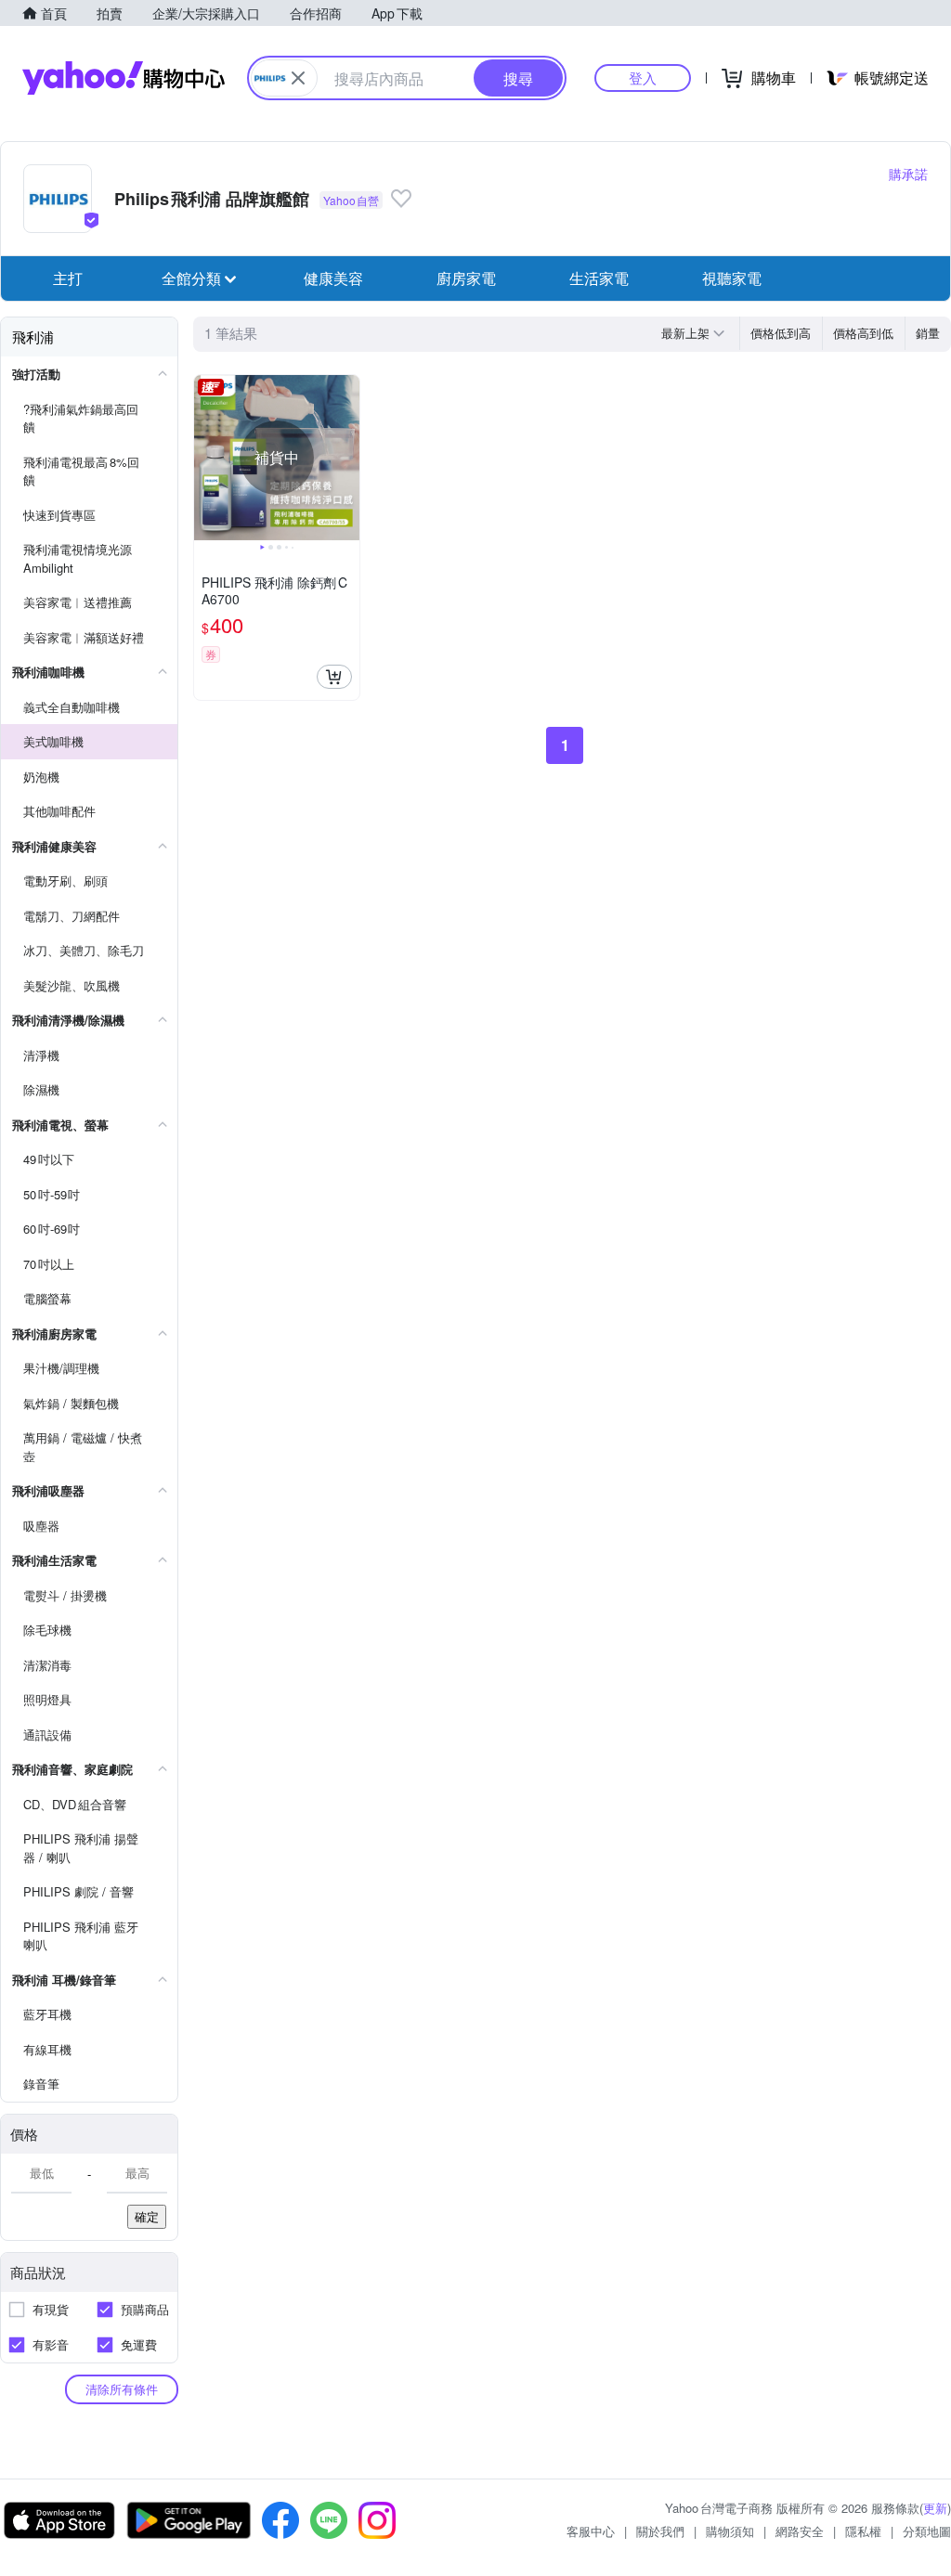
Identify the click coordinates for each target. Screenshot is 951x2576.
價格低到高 (781, 333)
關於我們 (660, 2531)
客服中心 (591, 2531)
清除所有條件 (122, 2389)
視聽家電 (732, 278)
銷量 (928, 333)
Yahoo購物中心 (124, 78)
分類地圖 (927, 2531)
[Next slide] (347, 458)
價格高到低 (863, 333)
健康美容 (333, 278)
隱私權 (863, 2531)
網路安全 (800, 2531)
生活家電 (599, 278)
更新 (935, 2508)
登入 (643, 78)
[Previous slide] (206, 458)
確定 (147, 2216)
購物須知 (730, 2531)
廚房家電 (466, 278)
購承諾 (908, 174)
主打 (68, 278)
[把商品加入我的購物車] (334, 677)
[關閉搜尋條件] (298, 78)
